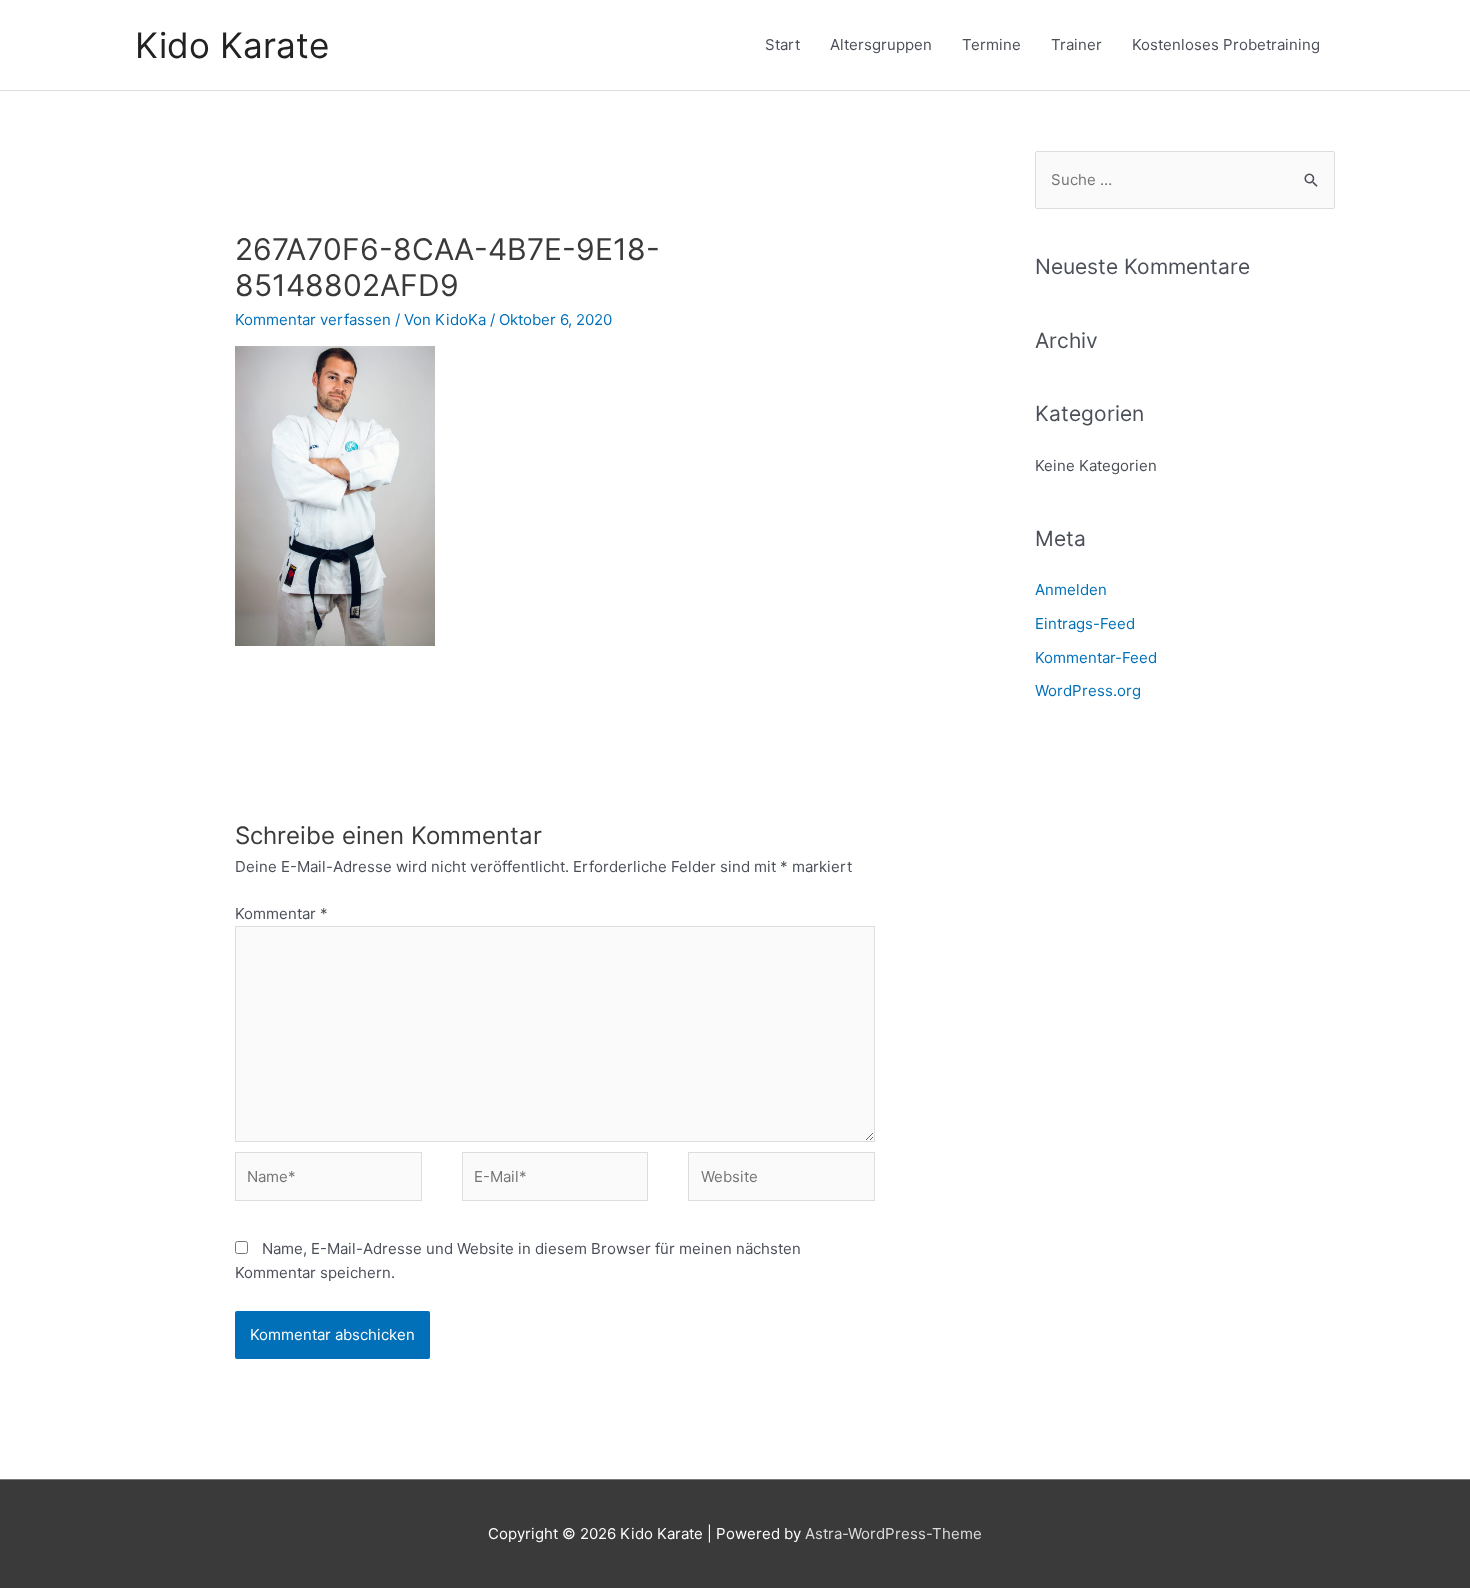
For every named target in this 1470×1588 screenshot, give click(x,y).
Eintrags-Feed (1085, 623)
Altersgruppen (881, 44)
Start (782, 44)
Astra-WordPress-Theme (893, 1533)
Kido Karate (232, 45)
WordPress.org (1088, 690)
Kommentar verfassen (313, 319)
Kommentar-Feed (1096, 657)
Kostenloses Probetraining (1226, 44)
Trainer (1076, 44)
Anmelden (1071, 589)
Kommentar (281, 913)
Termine (991, 44)
